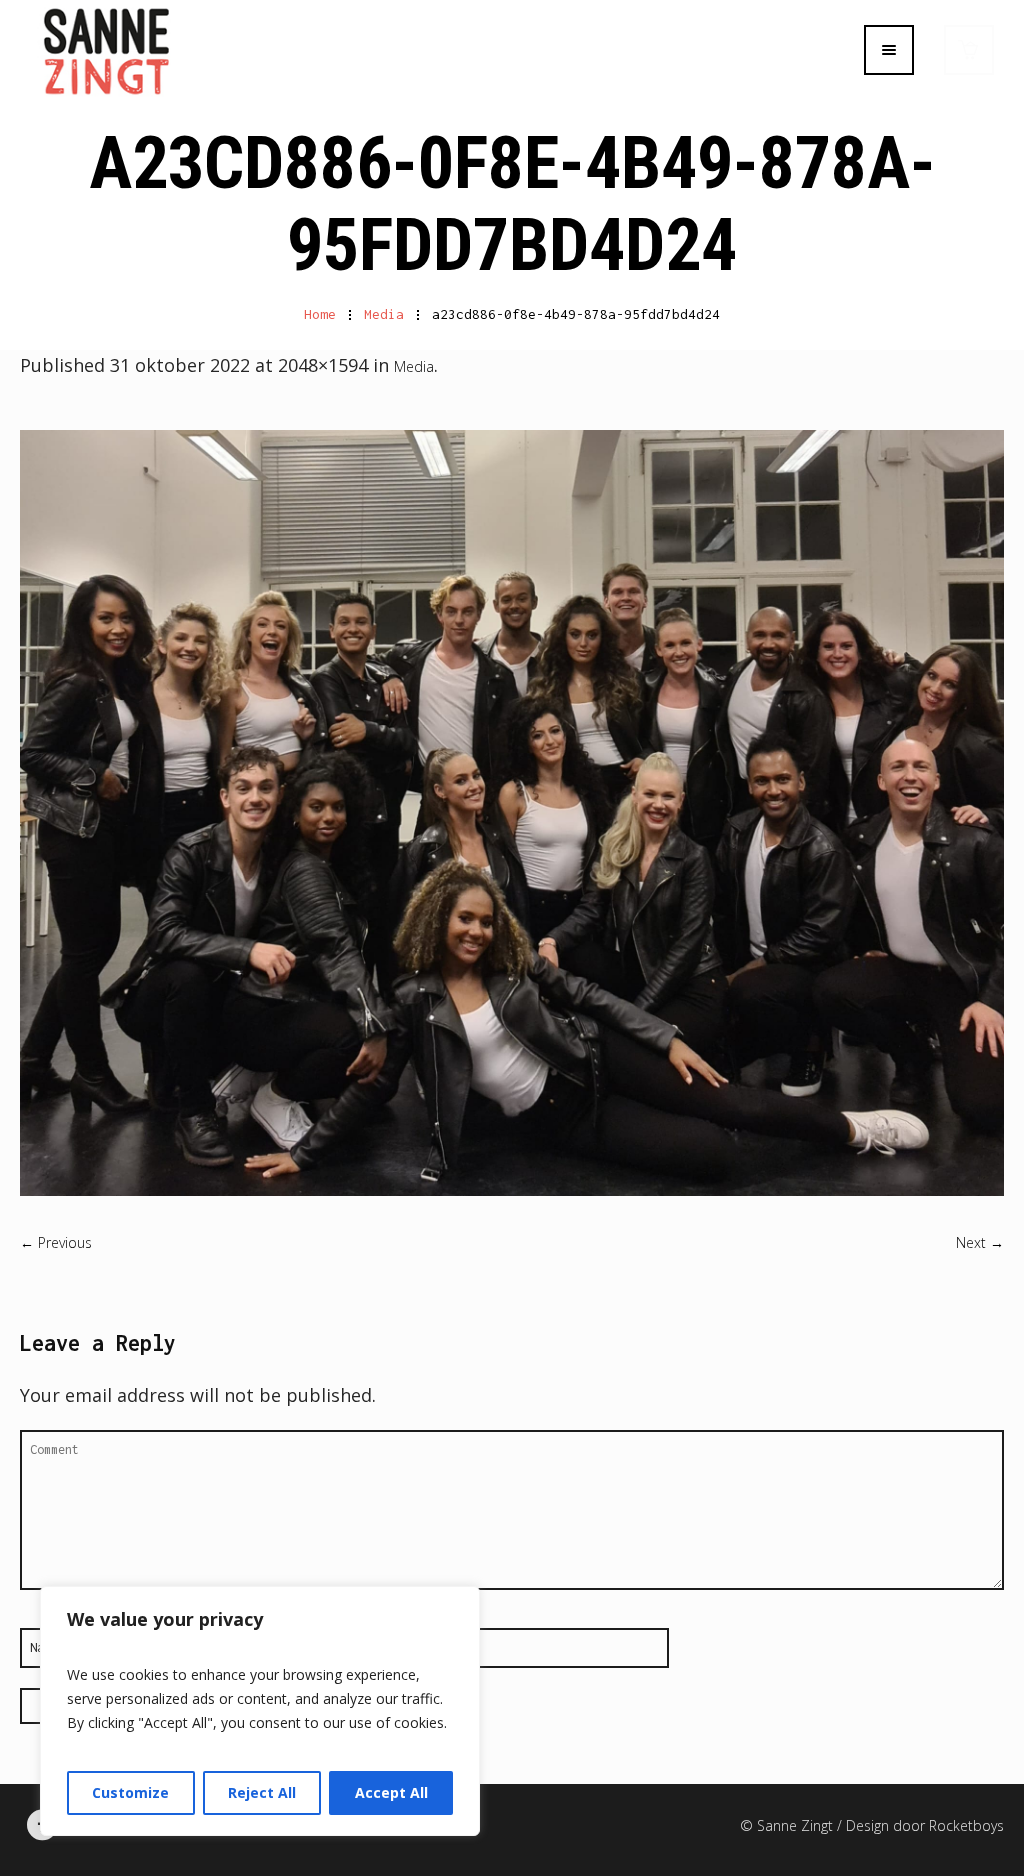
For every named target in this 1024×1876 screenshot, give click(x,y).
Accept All (391, 1792)
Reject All (262, 1792)
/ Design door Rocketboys (920, 1825)
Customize (130, 1792)
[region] (260, 1711)
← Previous (56, 1242)
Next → (980, 1242)
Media (384, 314)
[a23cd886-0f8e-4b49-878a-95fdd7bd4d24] (512, 813)
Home (320, 314)
